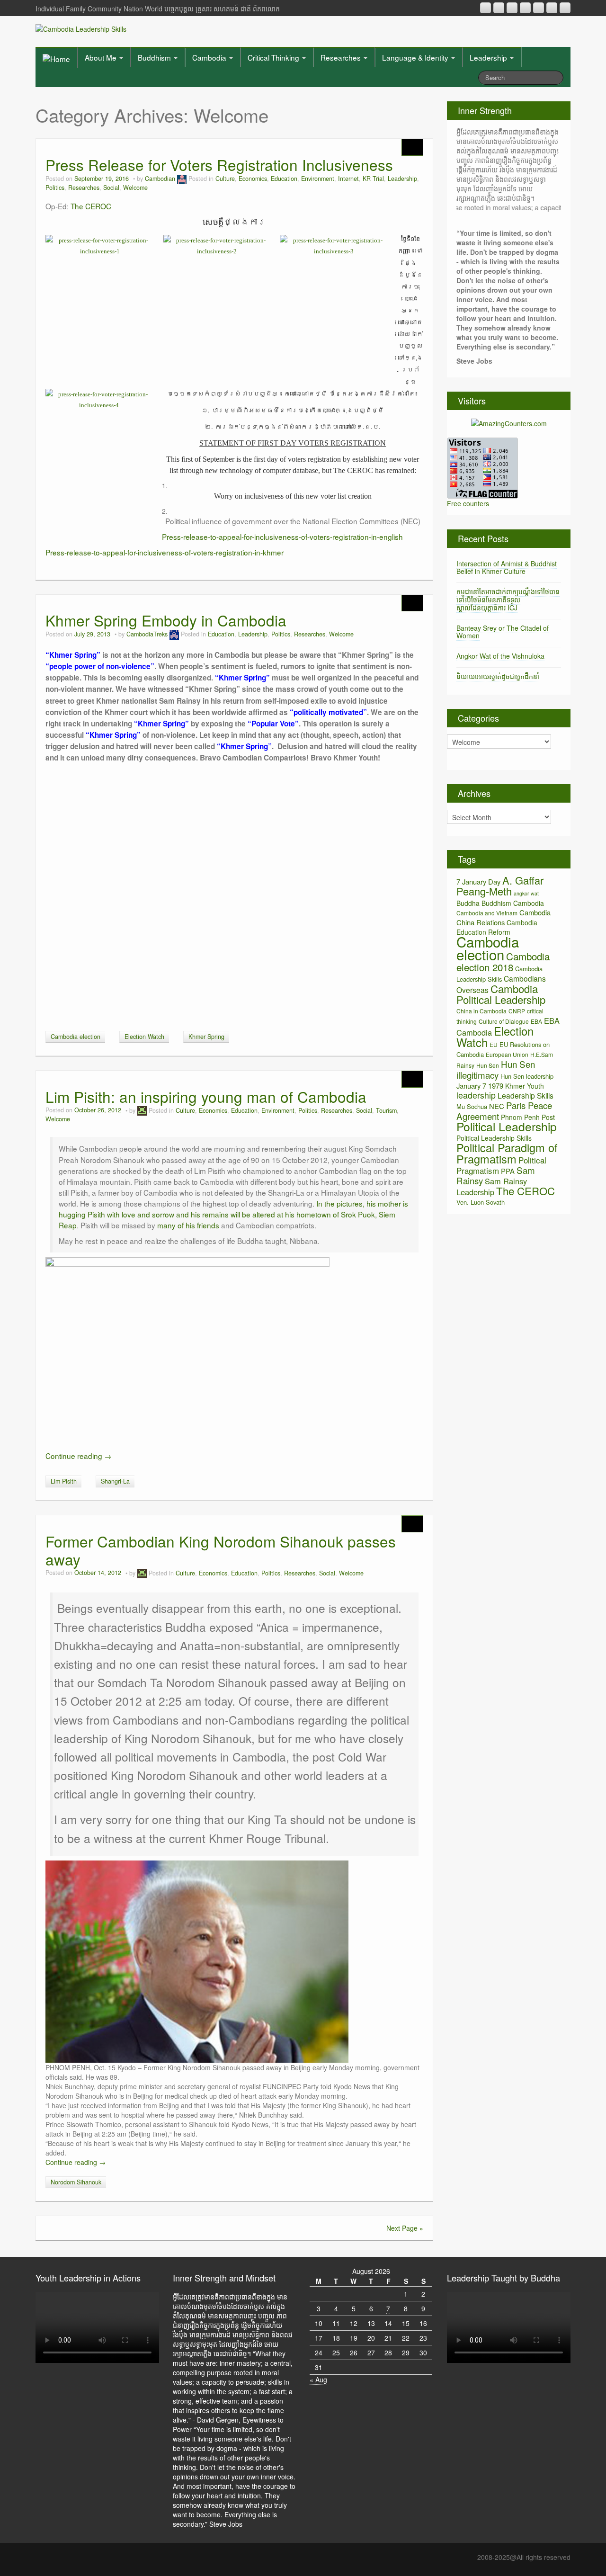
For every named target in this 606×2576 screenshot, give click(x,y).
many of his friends (188, 1225)
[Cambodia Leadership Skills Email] (499, 8)
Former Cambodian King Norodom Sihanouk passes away (221, 1550)
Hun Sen (488, 1065)
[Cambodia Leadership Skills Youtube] (512, 8)
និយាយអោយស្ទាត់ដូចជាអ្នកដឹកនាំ (498, 676)
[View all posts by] (142, 1110)
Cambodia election (76, 1037)
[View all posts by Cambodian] (182, 179)
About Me (102, 57)
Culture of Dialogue (504, 1021)
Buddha (468, 903)
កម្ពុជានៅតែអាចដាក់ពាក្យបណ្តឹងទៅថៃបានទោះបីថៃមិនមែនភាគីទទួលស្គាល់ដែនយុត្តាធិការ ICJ (508, 599)
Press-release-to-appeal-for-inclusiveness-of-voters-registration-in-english (282, 537)
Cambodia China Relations (504, 917)
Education (284, 179)
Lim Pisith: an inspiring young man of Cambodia (206, 1096)
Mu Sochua (472, 1106)
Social (111, 188)
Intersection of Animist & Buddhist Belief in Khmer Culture (507, 568)
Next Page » (405, 2228)
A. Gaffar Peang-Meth (500, 885)
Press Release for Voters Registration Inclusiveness (219, 165)
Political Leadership (507, 1126)
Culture (225, 179)
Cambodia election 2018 (503, 962)
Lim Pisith (64, 1481)
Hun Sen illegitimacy (496, 1069)
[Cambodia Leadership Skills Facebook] (539, 8)
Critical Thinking (274, 57)
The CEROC (91, 206)
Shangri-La (115, 1481)
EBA (536, 1021)
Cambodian (160, 179)
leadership (476, 1095)
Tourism (386, 1110)
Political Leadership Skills (494, 1138)
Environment (318, 179)
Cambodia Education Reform (497, 927)
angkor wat (526, 893)
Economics (253, 179)
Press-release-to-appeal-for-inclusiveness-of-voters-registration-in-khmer (165, 552)
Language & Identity (416, 57)
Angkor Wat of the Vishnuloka (500, 656)
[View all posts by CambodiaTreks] (174, 634)
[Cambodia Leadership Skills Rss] (486, 8)
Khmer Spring (206, 1037)
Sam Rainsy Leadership (492, 1186)
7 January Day (478, 881)
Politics (55, 188)
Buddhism (155, 57)
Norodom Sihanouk (76, 2182)
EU (494, 1044)
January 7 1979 (480, 1086)
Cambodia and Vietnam (487, 913)
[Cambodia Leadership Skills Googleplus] (525, 8)
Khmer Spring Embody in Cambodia (166, 620)
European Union (507, 1054)
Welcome (135, 188)
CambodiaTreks (147, 634)
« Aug (318, 2379)
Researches (342, 57)
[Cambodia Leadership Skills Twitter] (565, 8)
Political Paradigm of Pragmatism (507, 1153)
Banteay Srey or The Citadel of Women (503, 632)
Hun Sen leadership (527, 1076)
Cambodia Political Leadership (501, 994)
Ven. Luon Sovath (481, 1202)
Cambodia (210, 57)
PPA (508, 1171)
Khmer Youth (525, 1086)
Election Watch (144, 1037)
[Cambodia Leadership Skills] (81, 28)
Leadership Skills (526, 1095)
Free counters (468, 503)
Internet (348, 179)
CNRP (517, 1011)
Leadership (489, 57)
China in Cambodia (481, 1011)
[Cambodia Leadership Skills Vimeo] (552, 8)
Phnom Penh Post (528, 1117)
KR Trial (373, 179)
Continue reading (78, 1456)
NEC (497, 1106)
